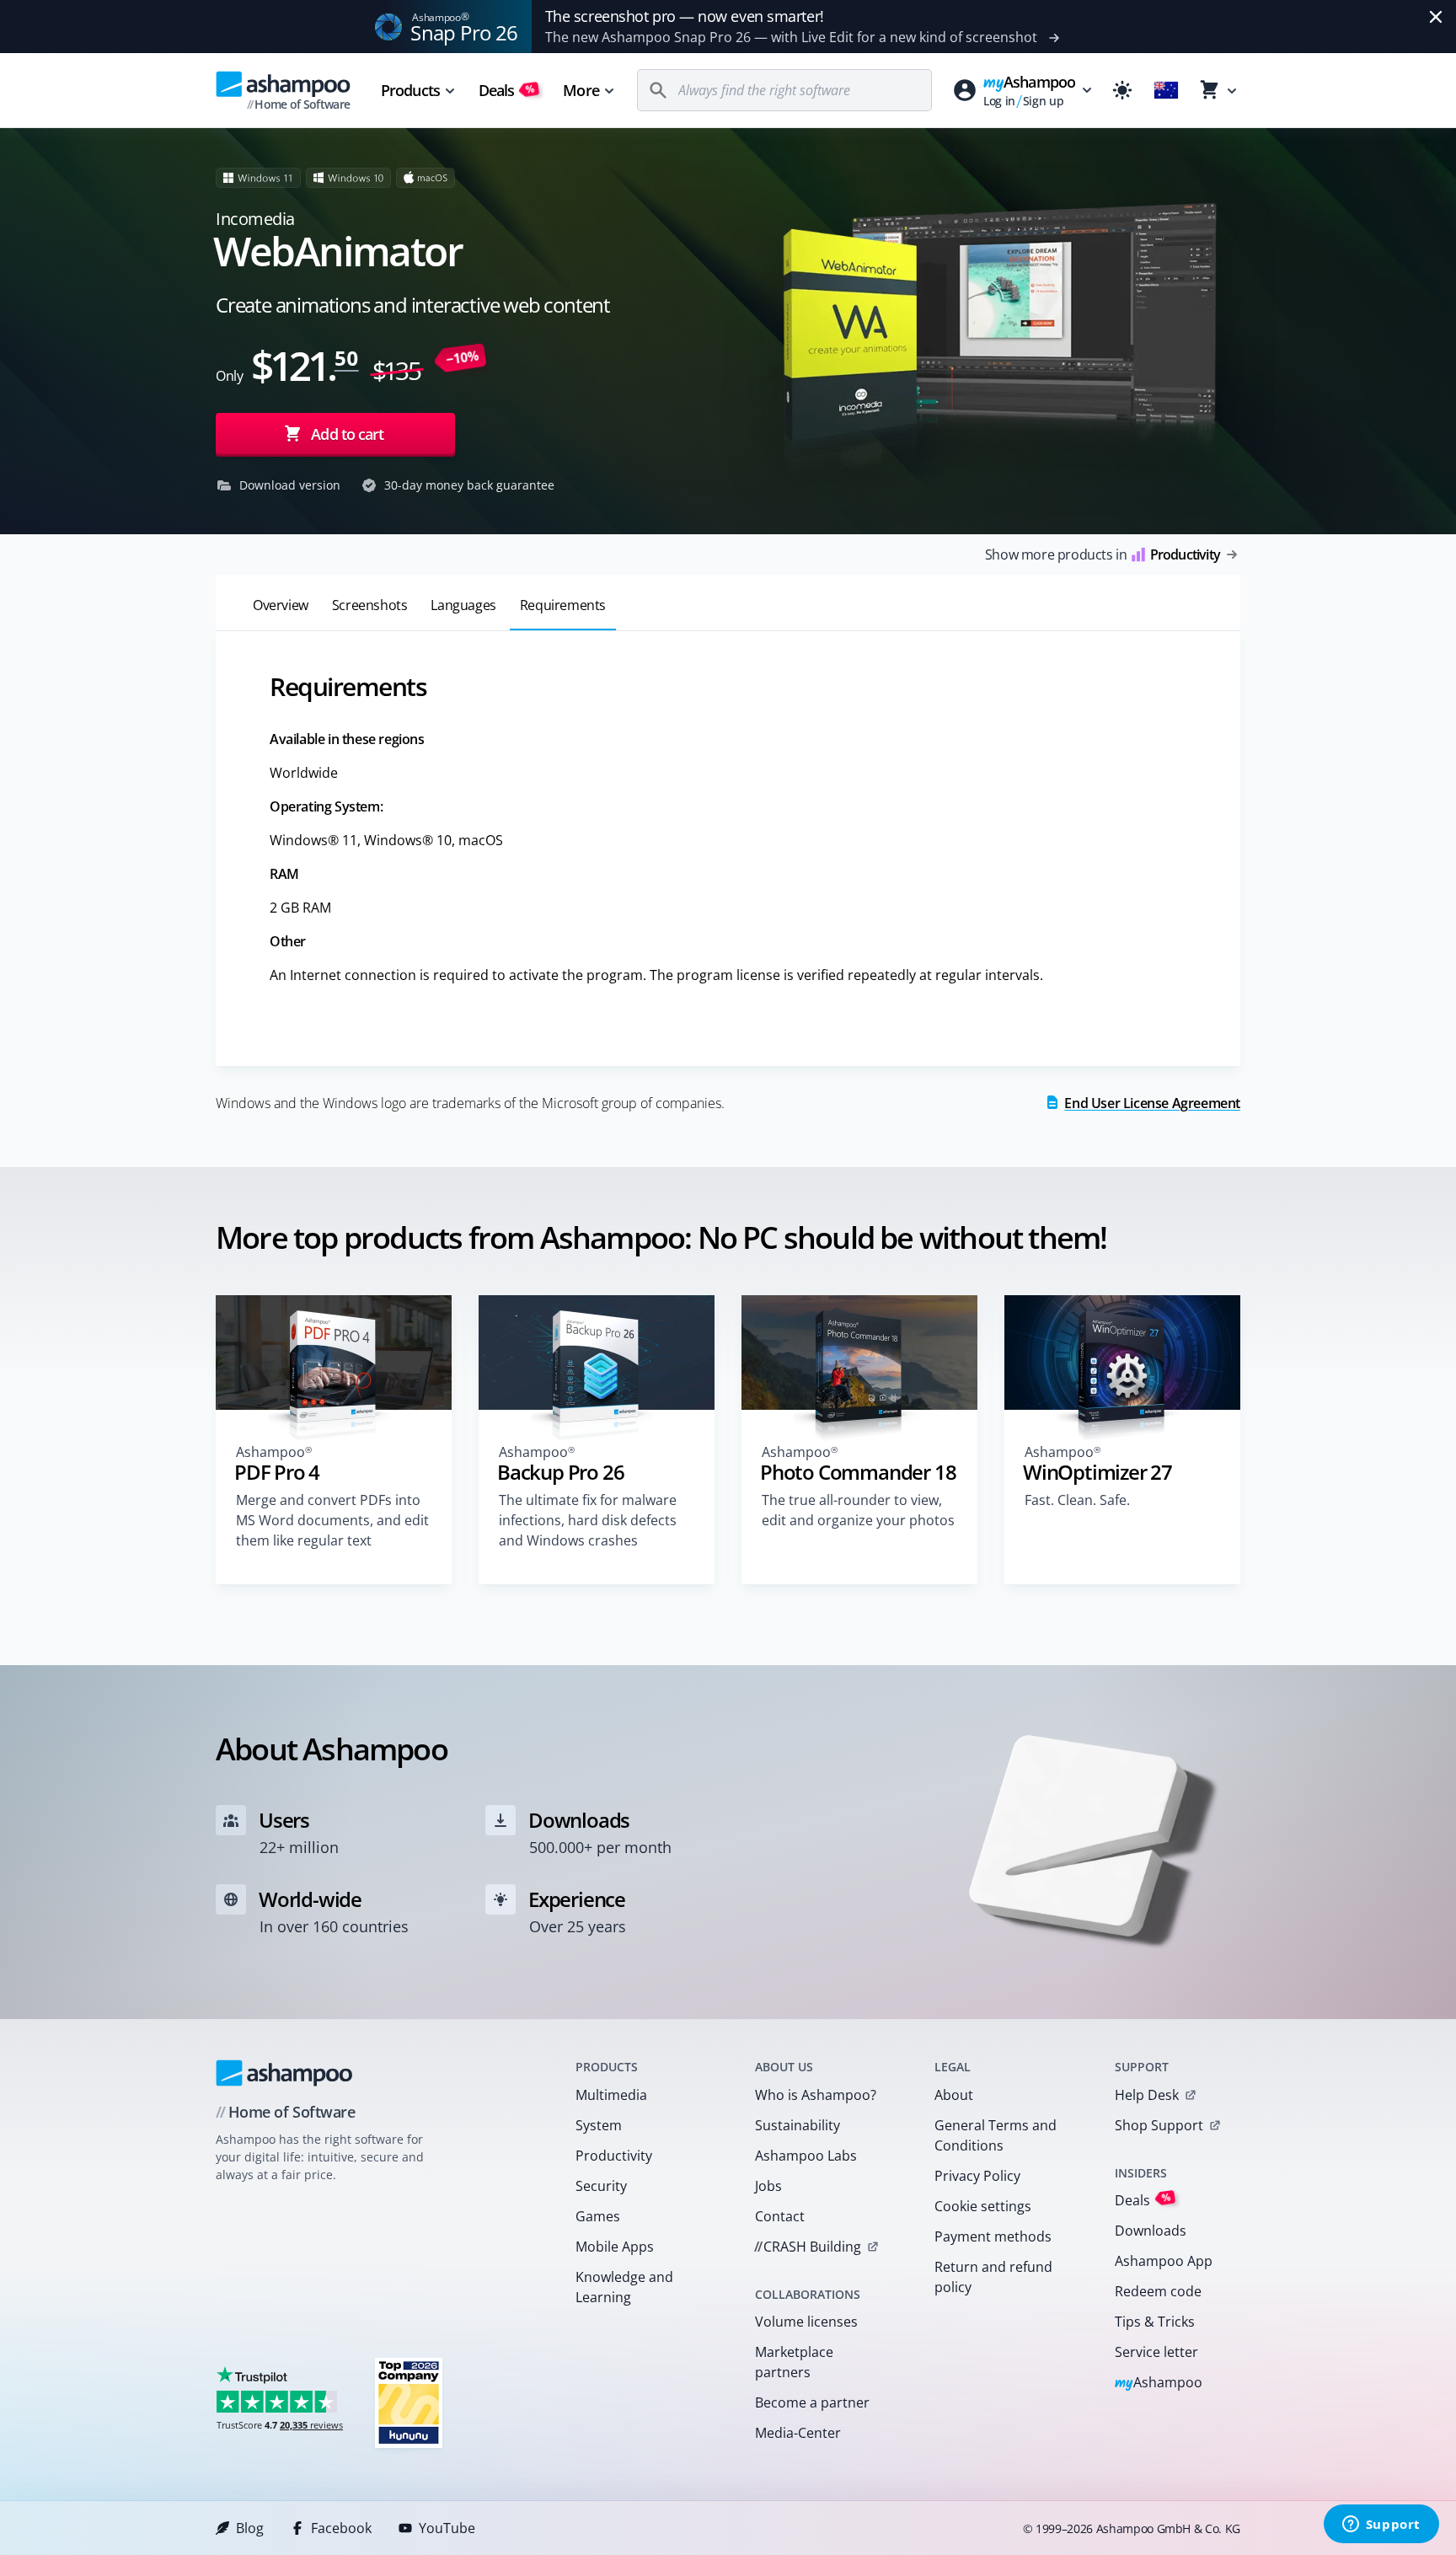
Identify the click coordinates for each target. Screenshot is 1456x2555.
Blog (250, 2528)
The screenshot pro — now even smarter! (685, 16)
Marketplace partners (794, 2362)
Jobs (768, 2186)
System (599, 2125)
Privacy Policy (977, 2176)
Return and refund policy (993, 2277)
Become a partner (812, 2402)
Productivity (614, 2156)
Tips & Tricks (1155, 2322)
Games (598, 2216)
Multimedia (611, 2095)
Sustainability (798, 2125)
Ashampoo (1159, 2384)
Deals (507, 90)
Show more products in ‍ (1103, 554)
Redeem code (1158, 2291)
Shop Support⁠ (1159, 2125)
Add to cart (347, 434)
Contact (780, 2216)
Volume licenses (806, 2322)
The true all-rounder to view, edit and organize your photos (858, 1510)
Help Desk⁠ (1147, 2095)
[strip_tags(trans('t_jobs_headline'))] (409, 2402)
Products (410, 90)
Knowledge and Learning (624, 2287)
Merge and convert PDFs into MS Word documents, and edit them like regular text (332, 1520)
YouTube (447, 2528)
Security (601, 2186)
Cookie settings (983, 2206)
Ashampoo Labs (806, 2156)
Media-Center (798, 2433)
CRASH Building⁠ (808, 2247)
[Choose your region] (1166, 90)
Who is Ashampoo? (816, 2095)
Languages (463, 605)
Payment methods (993, 2236)
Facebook (341, 2528)
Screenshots (370, 605)
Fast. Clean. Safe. (1077, 1500)
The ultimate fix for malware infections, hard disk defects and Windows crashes (588, 1520)
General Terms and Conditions (996, 2135)
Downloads (1151, 2231)
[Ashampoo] (284, 2073)
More (581, 90)
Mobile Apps (615, 2247)
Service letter (1156, 2352)
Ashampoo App (1164, 2261)
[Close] (1436, 17)
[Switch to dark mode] (1122, 90)
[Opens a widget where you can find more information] (1381, 2526)
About (954, 2095)
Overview (281, 605)
